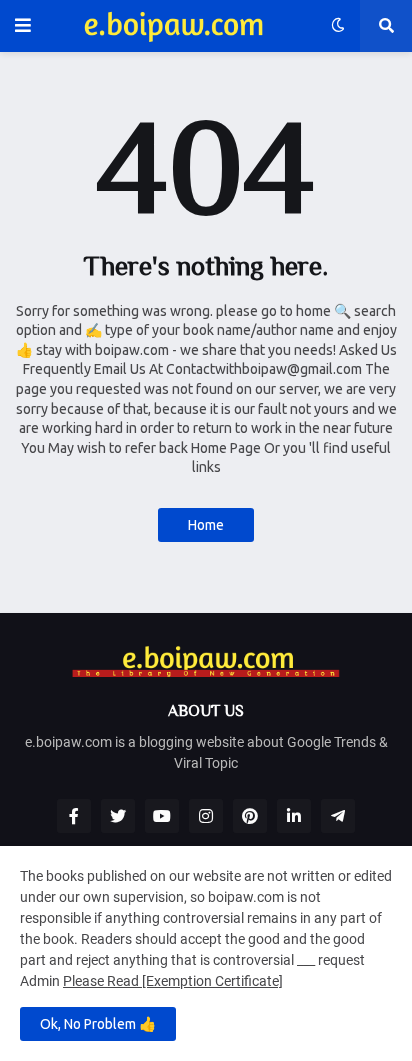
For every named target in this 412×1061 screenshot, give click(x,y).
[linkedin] (294, 816)
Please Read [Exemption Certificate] (173, 981)
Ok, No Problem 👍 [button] (98, 1024)
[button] (23, 26)
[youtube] (162, 816)
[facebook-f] (74, 816)
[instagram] (206, 816)
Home (206, 525)
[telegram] (338, 816)
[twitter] (118, 816)
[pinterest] (250, 816)
